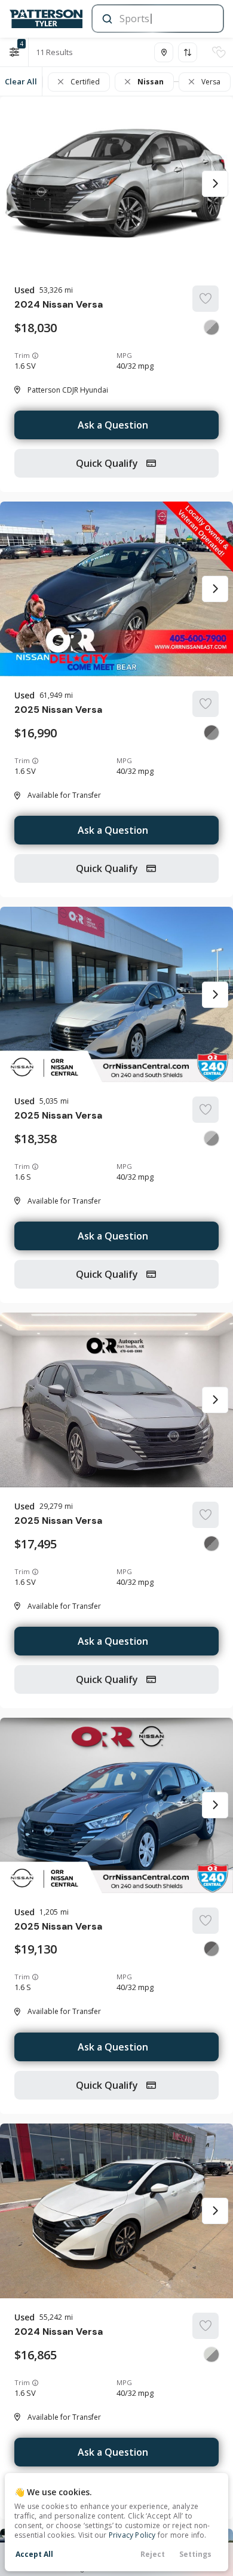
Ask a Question (113, 425)
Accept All (34, 2554)
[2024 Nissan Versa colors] (211, 327)
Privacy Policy (132, 2535)
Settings (195, 2554)
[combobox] (157, 19)
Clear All (21, 81)
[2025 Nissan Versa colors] (211, 733)
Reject (153, 2554)
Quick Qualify (108, 463)
